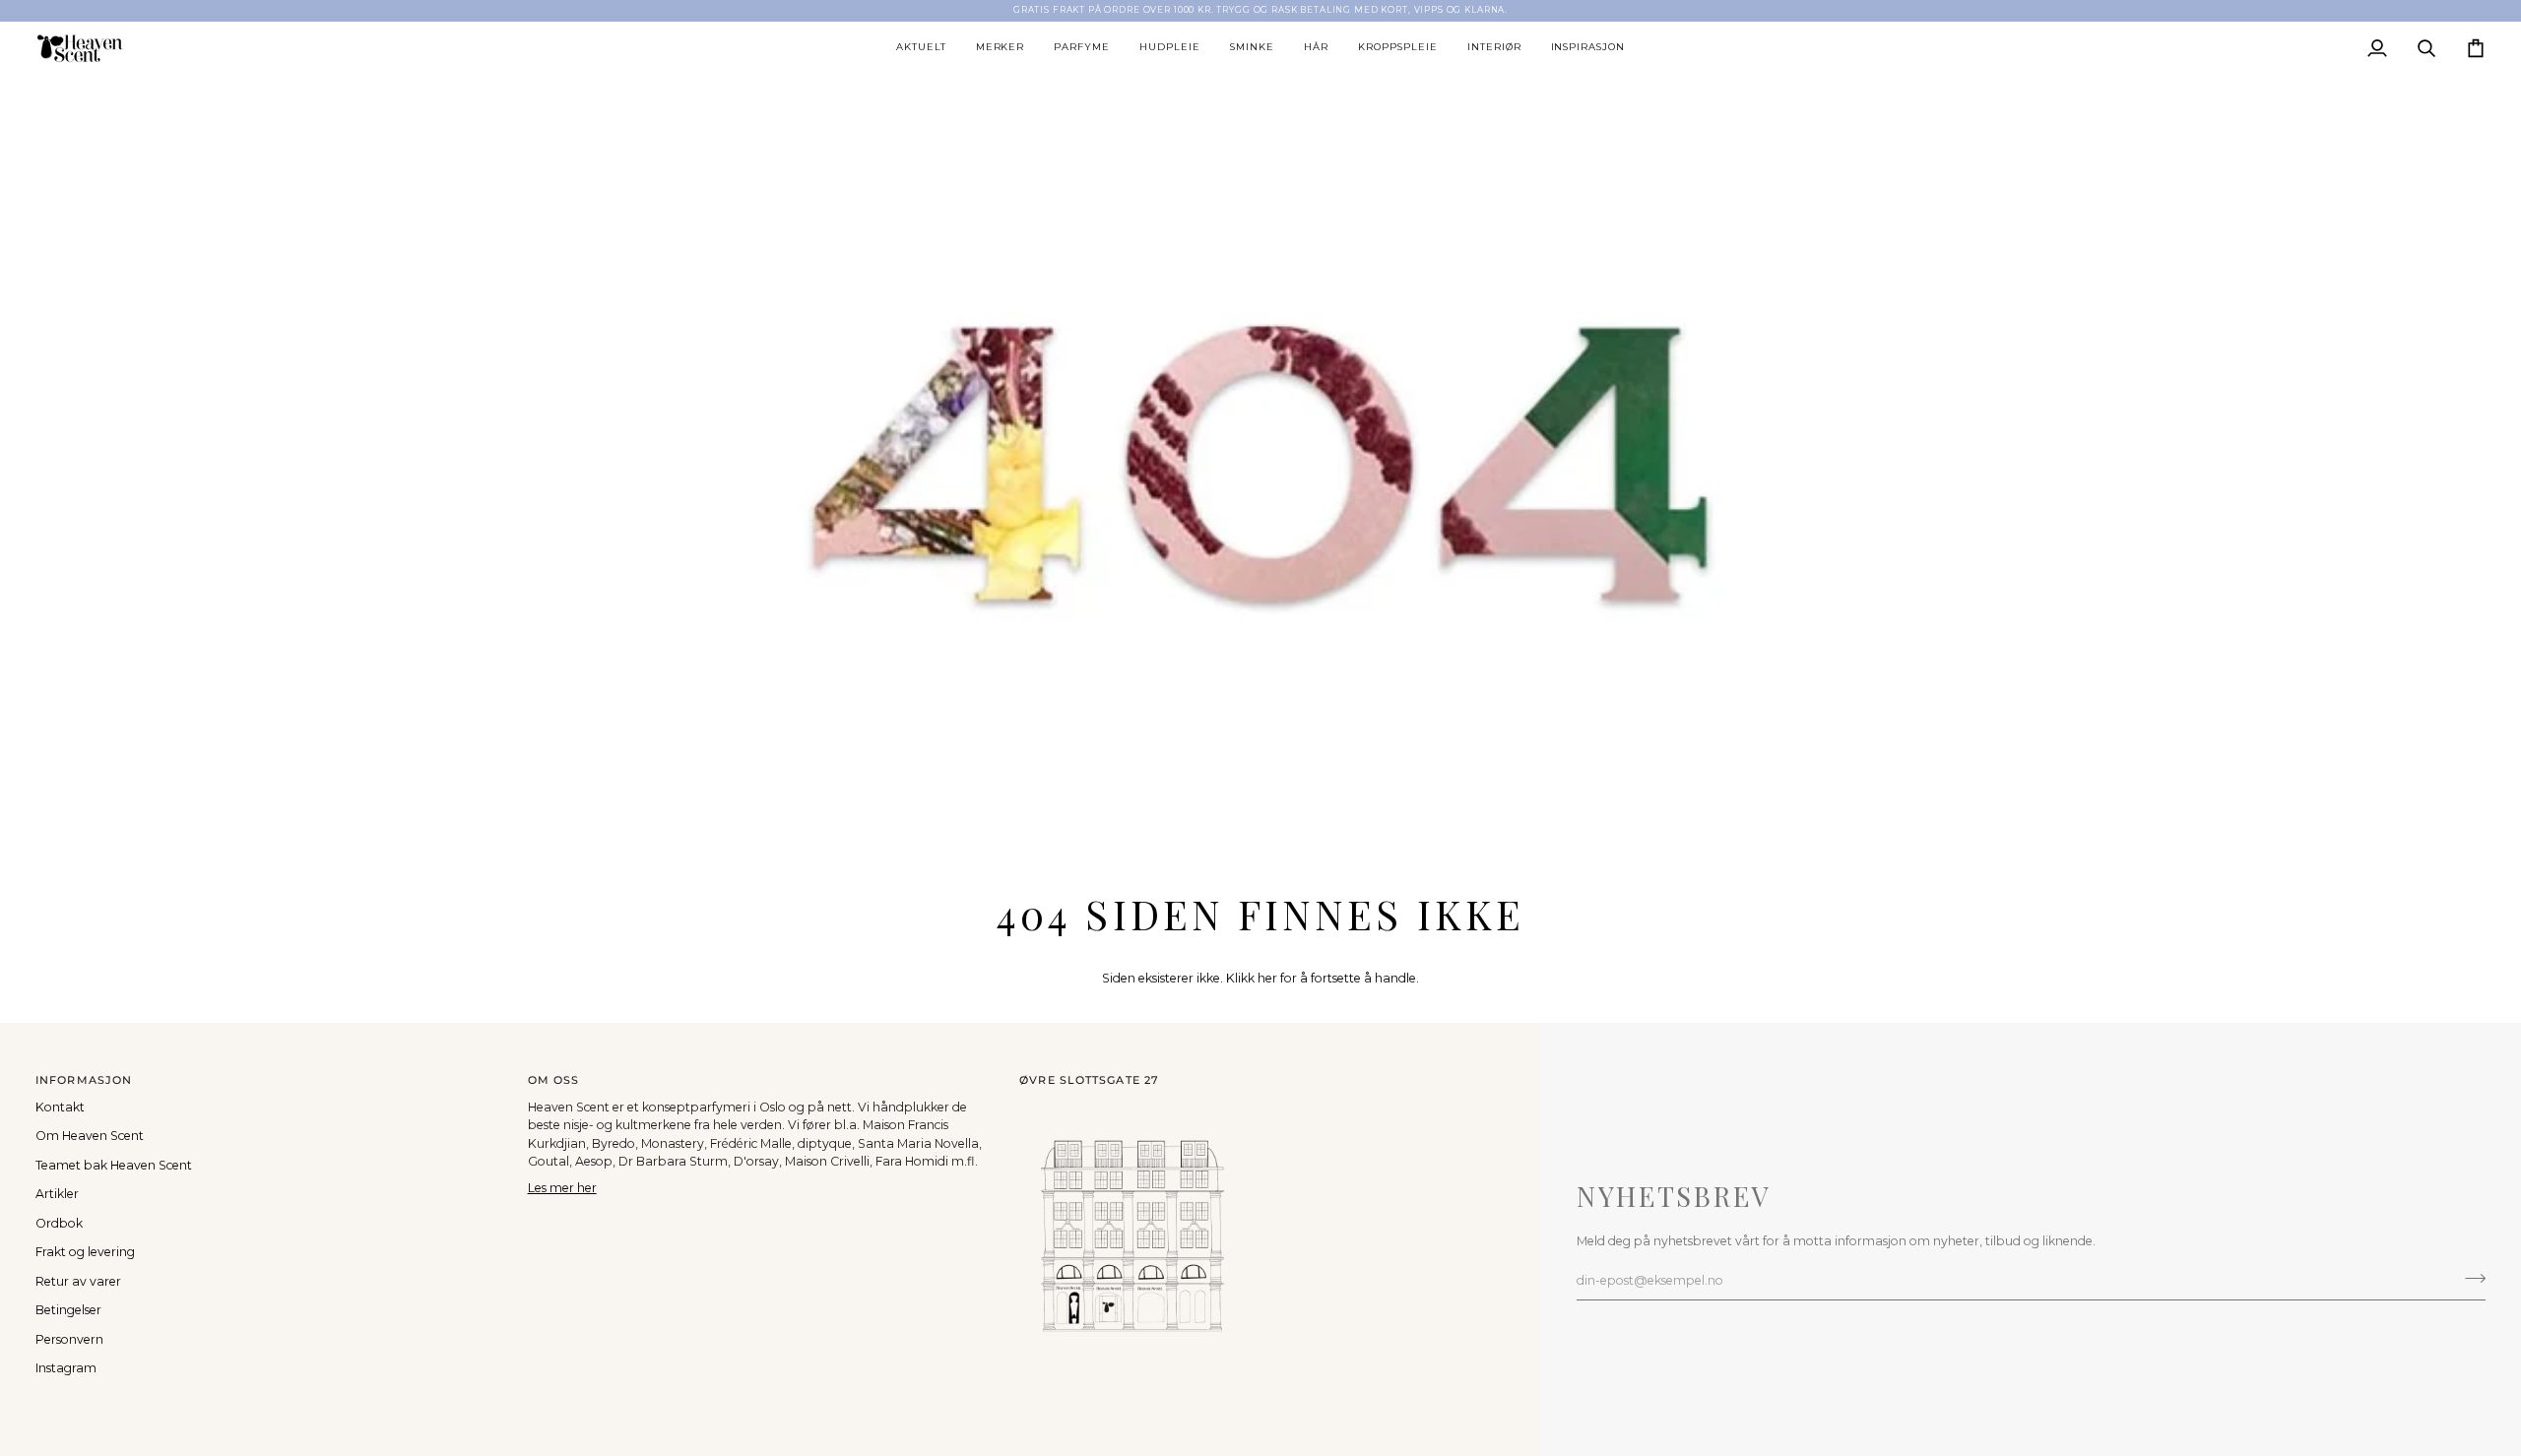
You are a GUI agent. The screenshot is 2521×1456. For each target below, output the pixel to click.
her (1267, 978)
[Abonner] (2469, 1278)
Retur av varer (78, 1281)
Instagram (66, 1368)
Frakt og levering (85, 1252)
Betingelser (68, 1310)
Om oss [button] (554, 1080)
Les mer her (562, 1188)
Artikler (57, 1194)
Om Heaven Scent (90, 1136)
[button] (921, 48)
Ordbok (59, 1223)
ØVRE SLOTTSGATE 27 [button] (1089, 1080)
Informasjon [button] (84, 1080)
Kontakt (60, 1107)
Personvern (69, 1339)
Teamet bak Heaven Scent (114, 1165)
